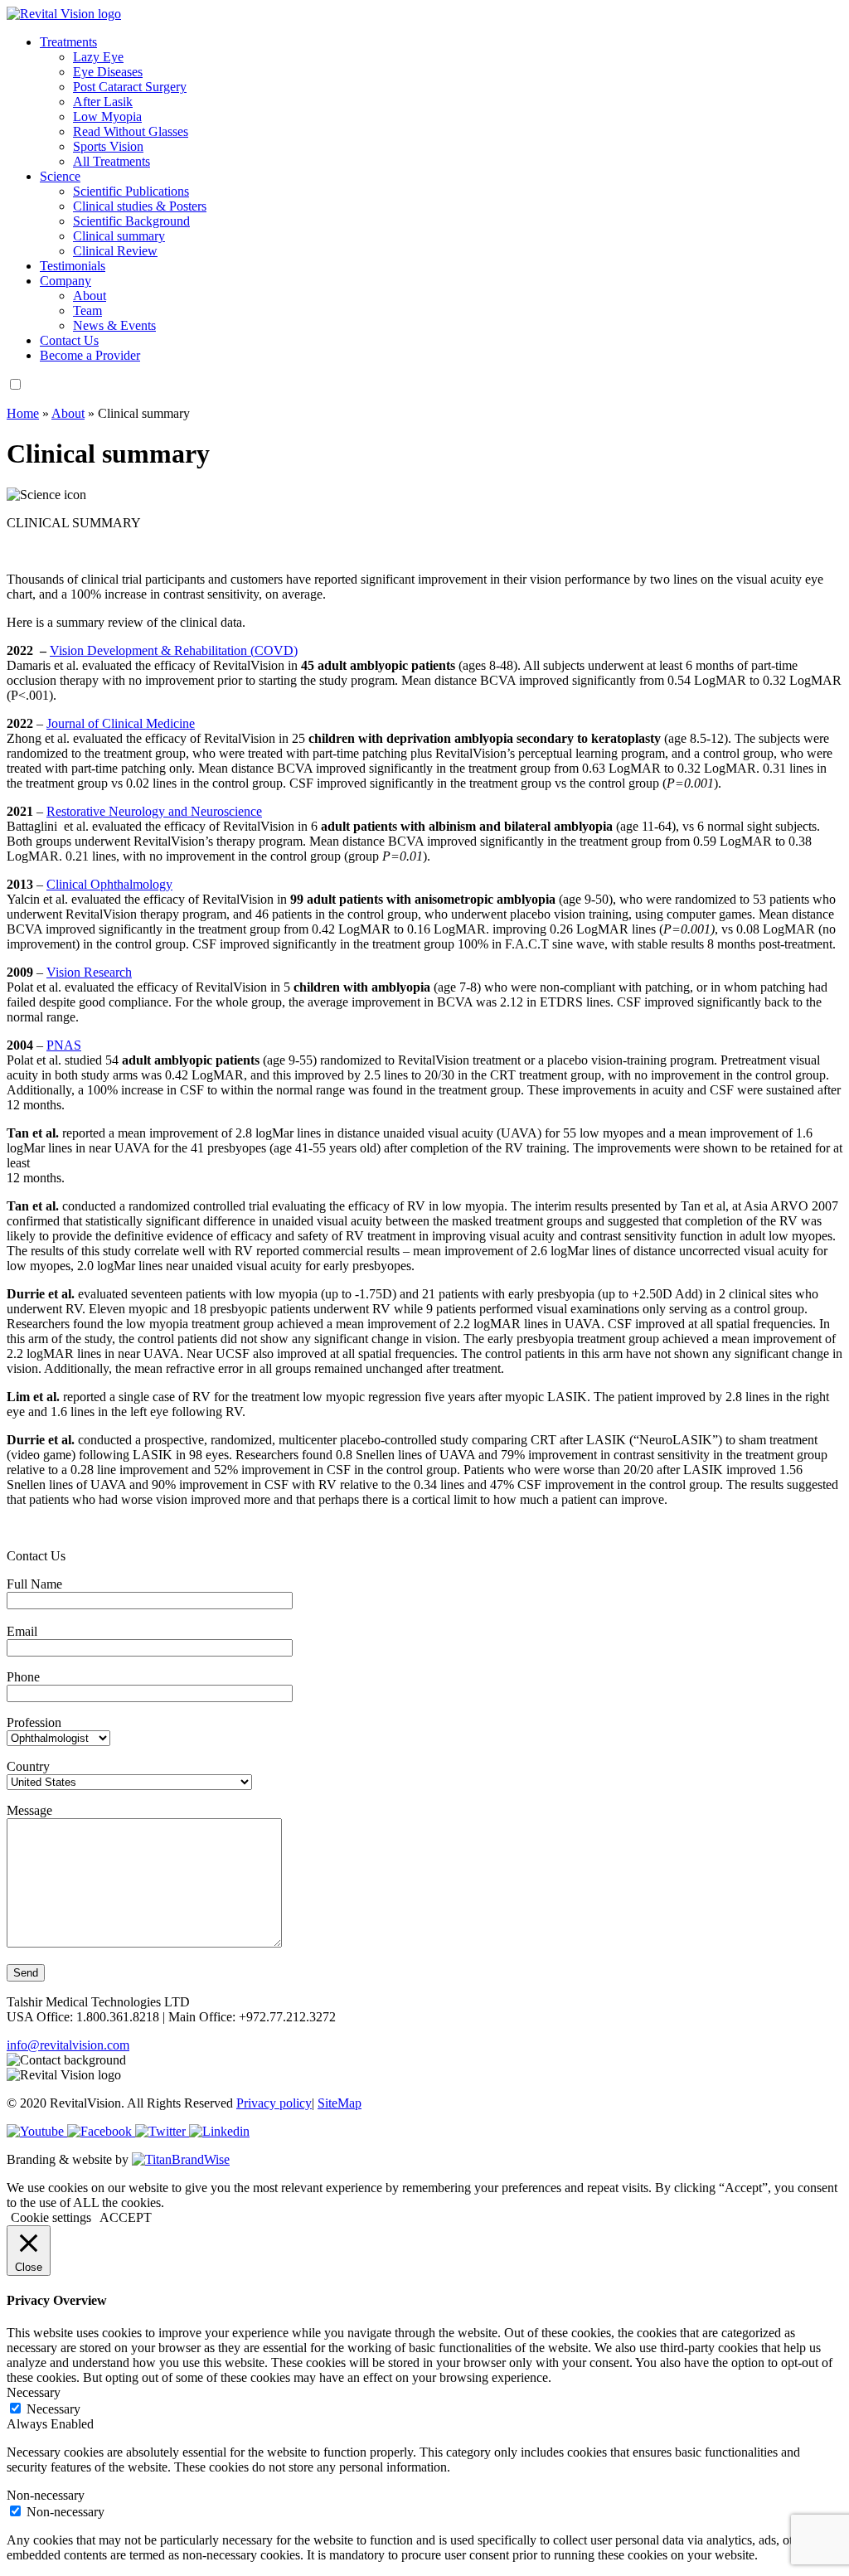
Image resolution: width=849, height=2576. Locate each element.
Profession (34, 1722)
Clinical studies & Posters (140, 206)
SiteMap (340, 2103)
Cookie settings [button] (51, 2217)
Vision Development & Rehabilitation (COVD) (174, 650)
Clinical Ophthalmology (109, 884)
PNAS (64, 1045)
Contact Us (69, 340)
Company (65, 281)
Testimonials (73, 266)
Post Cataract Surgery (130, 87)
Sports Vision (108, 146)
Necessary (53, 2409)
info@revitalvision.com (68, 2045)
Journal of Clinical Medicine (121, 723)
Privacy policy (274, 2103)
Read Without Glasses (131, 131)
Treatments (68, 42)
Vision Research (89, 972)
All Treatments (112, 161)
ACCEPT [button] (126, 2217)
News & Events (114, 325)
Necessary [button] (34, 2392)
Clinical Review (115, 251)
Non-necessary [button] (46, 2495)
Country (28, 1766)
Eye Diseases (108, 72)
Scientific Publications (131, 191)
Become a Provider (90, 355)
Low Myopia (107, 116)
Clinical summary (119, 236)
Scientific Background (131, 221)
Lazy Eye (98, 57)
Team (87, 310)
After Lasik (103, 102)
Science (60, 176)
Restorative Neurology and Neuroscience (154, 811)
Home (23, 413)
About (90, 296)
